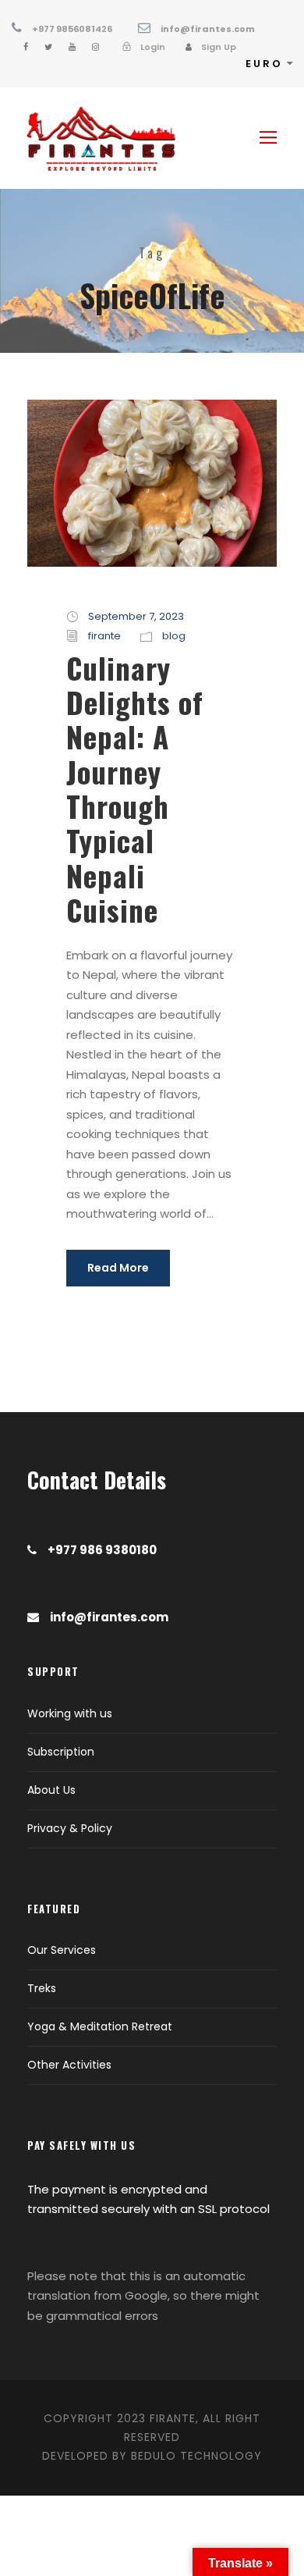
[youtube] (72, 47)
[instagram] (95, 47)
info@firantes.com (208, 29)
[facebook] (26, 47)
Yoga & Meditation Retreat (100, 2026)
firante (104, 636)
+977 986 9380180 (102, 1550)
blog (174, 636)
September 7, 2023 (136, 616)
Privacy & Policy (70, 1828)
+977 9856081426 (72, 29)
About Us (51, 1790)
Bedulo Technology (196, 2456)
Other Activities (69, 2065)
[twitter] (48, 47)
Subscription (61, 1752)
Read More (118, 1268)
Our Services (62, 1950)
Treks (42, 1988)
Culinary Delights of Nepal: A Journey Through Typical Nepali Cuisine (135, 789)
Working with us (70, 1713)
